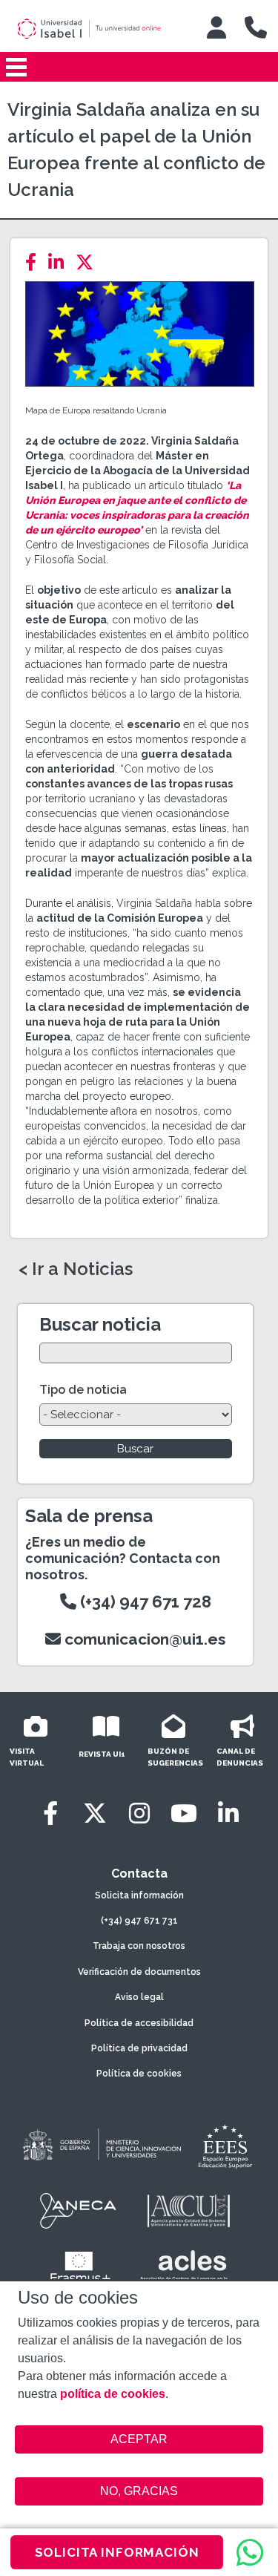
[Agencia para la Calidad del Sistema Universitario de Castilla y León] (188, 2211)
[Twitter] (89, 262)
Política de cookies (139, 2074)
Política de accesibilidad (139, 2023)
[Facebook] (35, 262)
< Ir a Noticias (76, 1269)
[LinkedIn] (60, 262)
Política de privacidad (139, 2048)
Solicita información (139, 1895)
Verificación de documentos (139, 1972)
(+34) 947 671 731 (139, 1921)
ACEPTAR (139, 2439)
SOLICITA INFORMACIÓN (117, 2552)
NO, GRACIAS (139, 2491)
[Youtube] (184, 1813)
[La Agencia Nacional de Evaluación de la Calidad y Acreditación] (79, 2211)
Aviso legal (139, 1997)
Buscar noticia (100, 1324)
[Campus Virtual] (216, 27)
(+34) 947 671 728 (144, 1602)
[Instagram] (139, 1813)
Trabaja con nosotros (139, 1946)
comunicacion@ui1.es (143, 1639)
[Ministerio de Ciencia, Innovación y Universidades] (101, 2146)
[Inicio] (99, 29)
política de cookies (113, 2394)
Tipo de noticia (83, 1390)
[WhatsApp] (250, 2552)
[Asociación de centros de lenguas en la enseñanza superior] (184, 2269)
